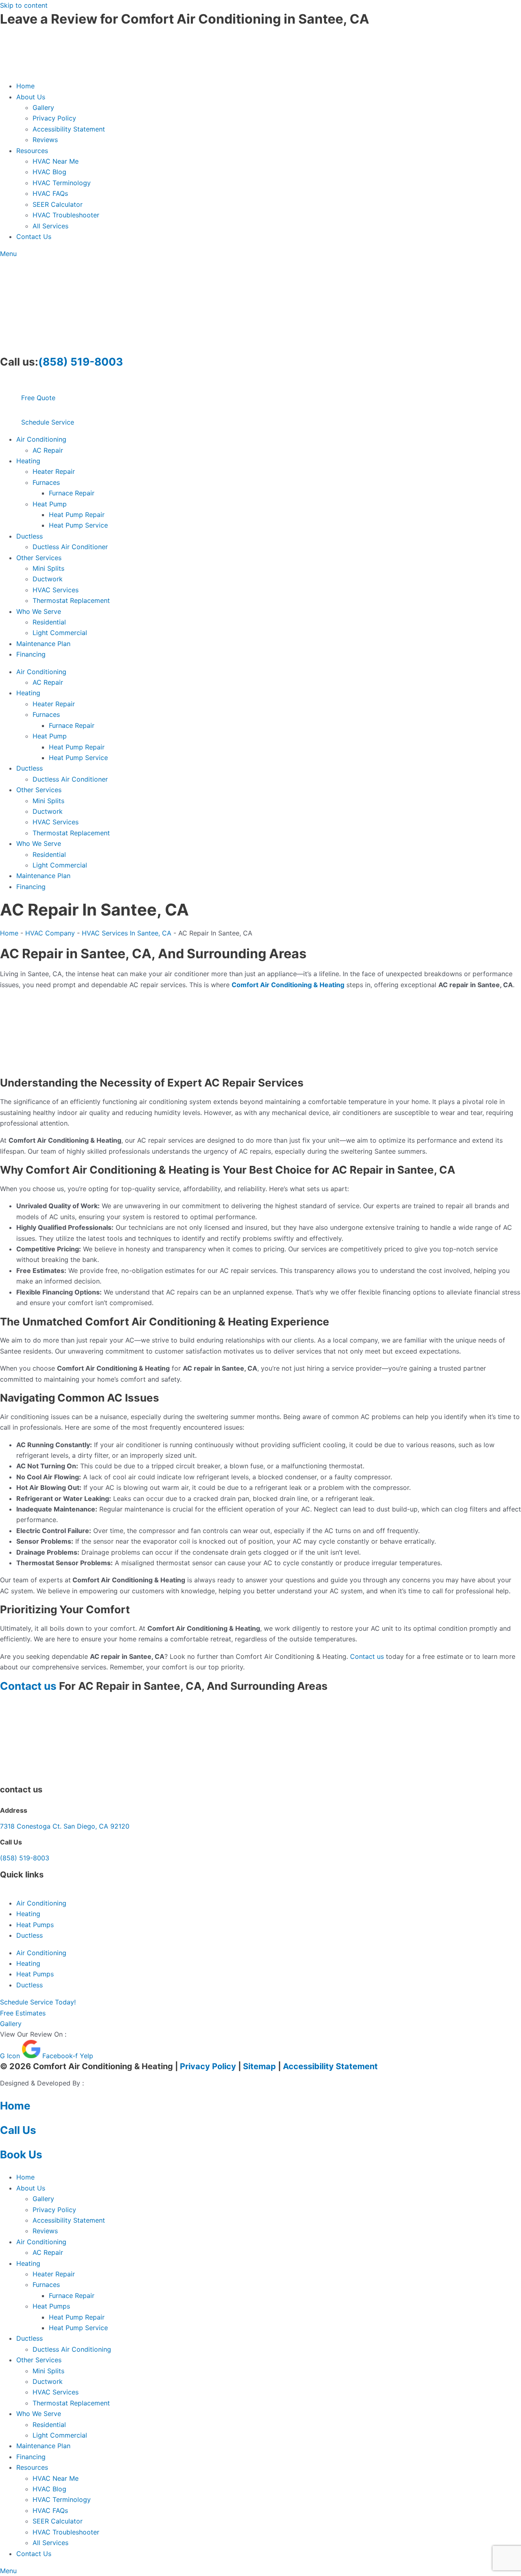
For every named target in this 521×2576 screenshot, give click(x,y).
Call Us (18, 2130)
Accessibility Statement (69, 129)
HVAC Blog (49, 172)
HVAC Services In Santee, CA (127, 933)
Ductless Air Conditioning (72, 2349)
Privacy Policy (54, 118)
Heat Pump (50, 504)
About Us (31, 97)
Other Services (39, 558)
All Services (50, 226)
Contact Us (34, 237)
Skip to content (24, 5)
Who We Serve (39, 611)
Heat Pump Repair (77, 515)
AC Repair (48, 450)
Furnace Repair (72, 493)
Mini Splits (48, 568)
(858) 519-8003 (81, 362)
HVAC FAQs (50, 193)
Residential (49, 622)
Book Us (21, 2154)
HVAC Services (56, 590)
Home (25, 86)
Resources (32, 151)
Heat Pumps (35, 1925)
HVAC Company (50, 933)
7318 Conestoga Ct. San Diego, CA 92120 (65, 1826)
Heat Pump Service (78, 525)
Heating (28, 461)
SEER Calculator (58, 204)
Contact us (367, 1656)
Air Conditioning (41, 439)
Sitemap (259, 2066)
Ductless (30, 536)
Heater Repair (54, 471)
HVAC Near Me (56, 161)
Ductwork (48, 579)
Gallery (43, 107)
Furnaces (46, 482)
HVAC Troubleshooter (66, 215)
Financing (31, 654)
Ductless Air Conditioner (70, 547)
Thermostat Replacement (71, 600)
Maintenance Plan (43, 644)
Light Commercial (60, 633)
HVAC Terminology (62, 183)
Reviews (45, 140)
